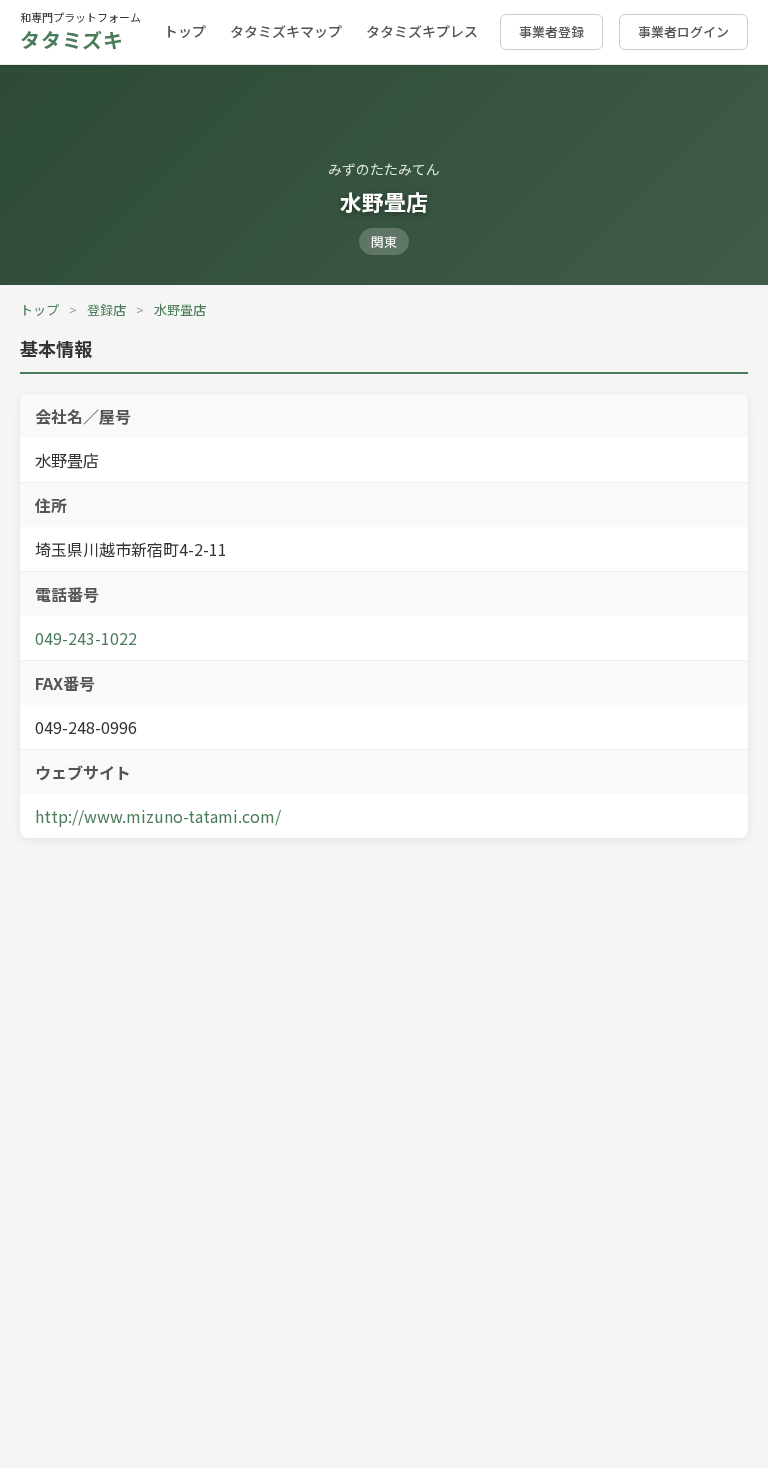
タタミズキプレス (422, 31)
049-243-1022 (86, 638)
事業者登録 (551, 31)
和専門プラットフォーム (80, 31)
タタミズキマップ (286, 31)
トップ (185, 31)
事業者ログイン (683, 31)
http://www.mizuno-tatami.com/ (158, 816)
